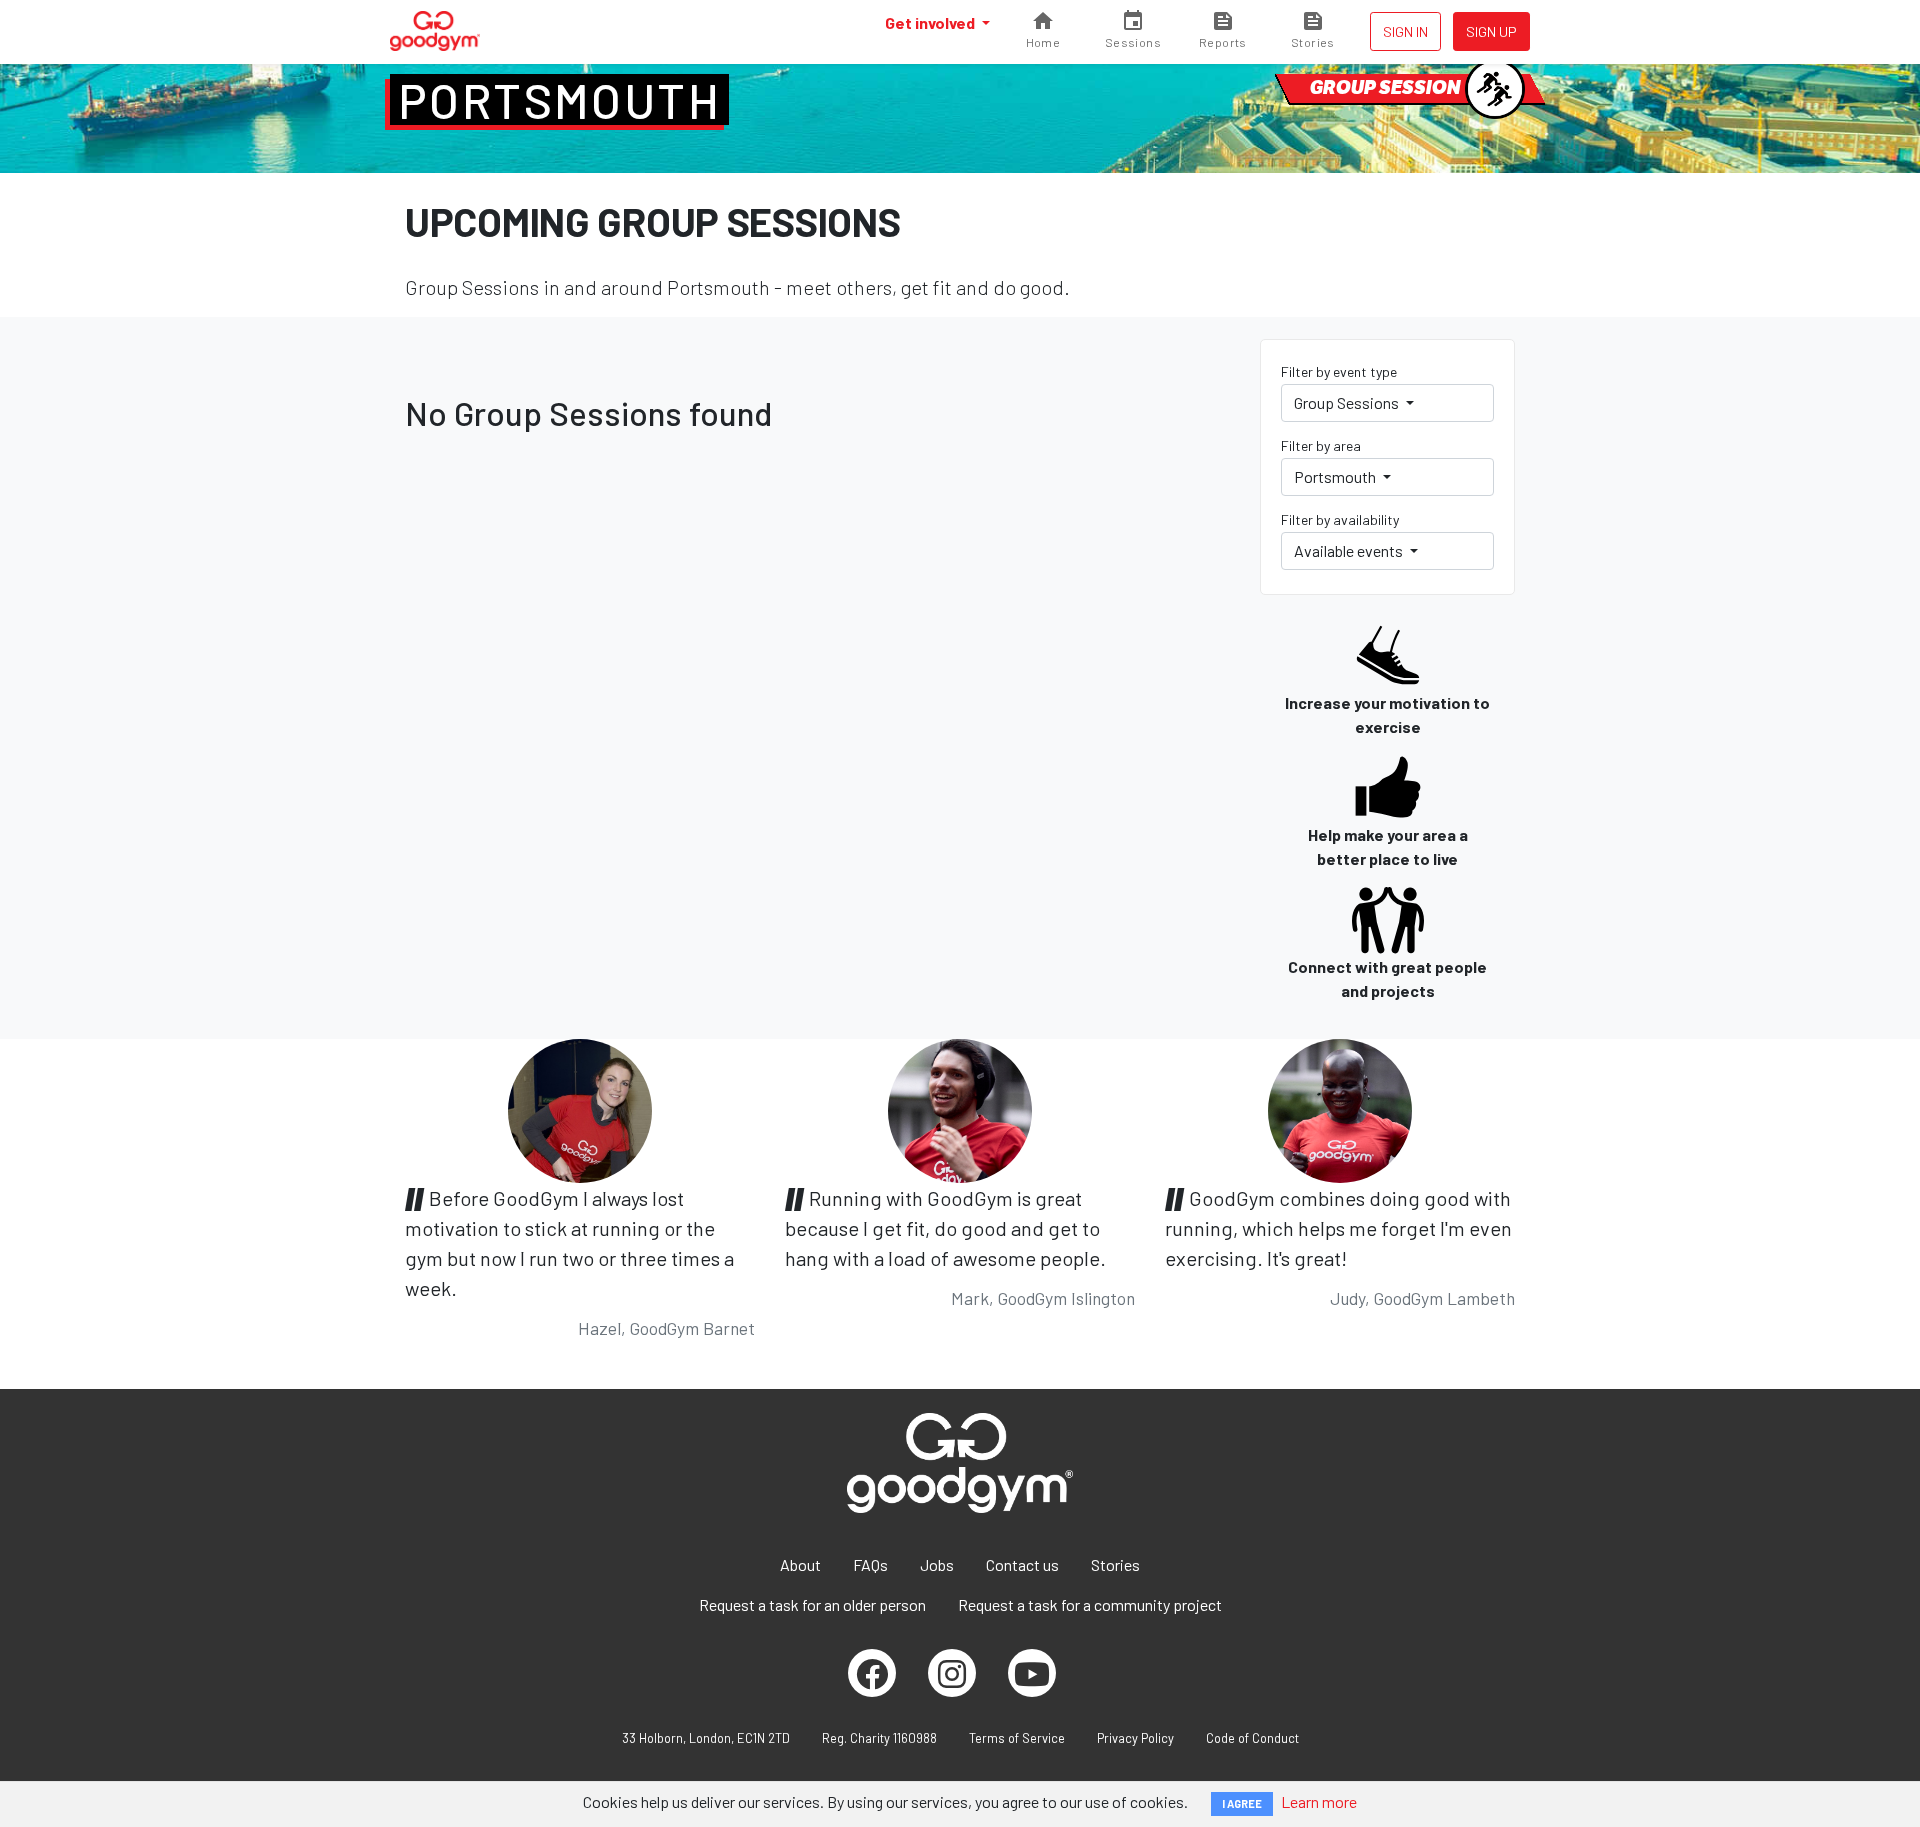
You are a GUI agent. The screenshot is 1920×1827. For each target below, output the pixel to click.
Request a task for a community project (1090, 1604)
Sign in (1405, 31)
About (800, 1564)
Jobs (937, 1564)
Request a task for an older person (812, 1604)
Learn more (1319, 1801)
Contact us (1022, 1564)
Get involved (931, 22)
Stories (1115, 1564)
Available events (1350, 550)
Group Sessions (1348, 402)
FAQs (870, 1564)
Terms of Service (1017, 1738)
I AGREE (1242, 1803)
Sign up (1491, 31)
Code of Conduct (1252, 1738)
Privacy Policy (1135, 1738)
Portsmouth (559, 100)
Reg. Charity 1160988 (879, 1738)
